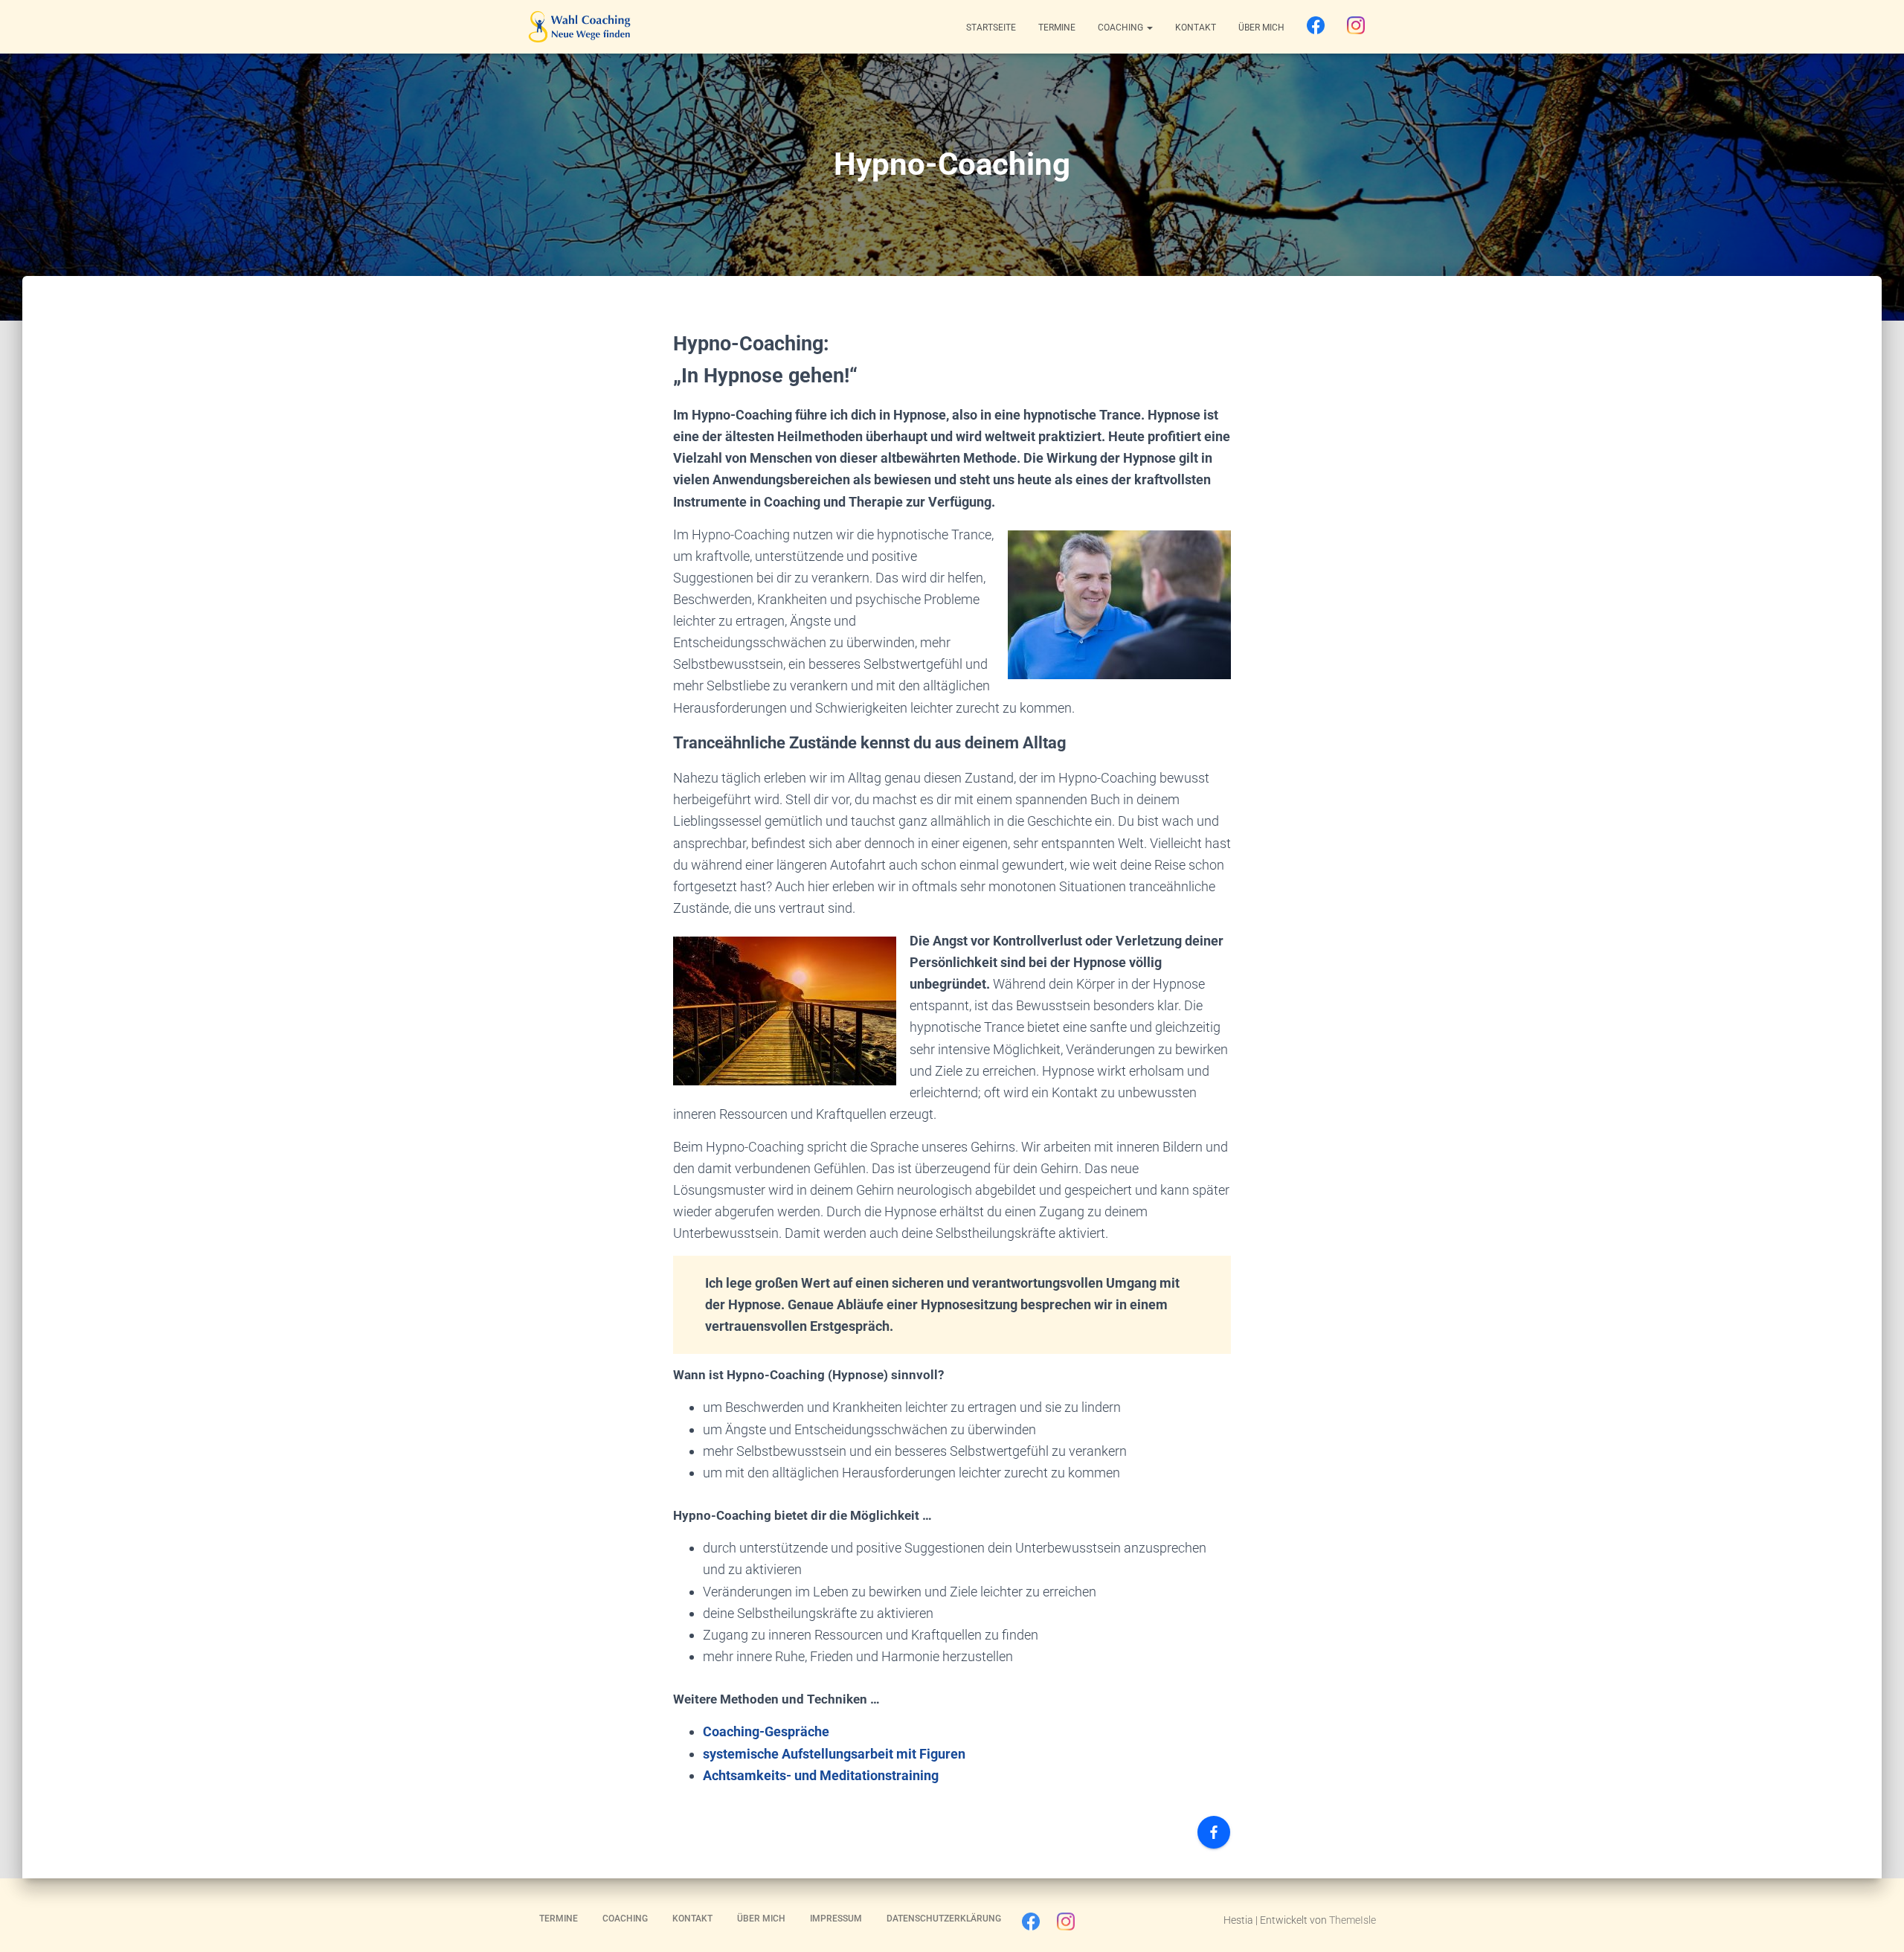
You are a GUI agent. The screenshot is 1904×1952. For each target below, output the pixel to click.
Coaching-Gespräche (766, 1731)
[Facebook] (1316, 26)
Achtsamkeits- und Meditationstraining (821, 1775)
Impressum (836, 1919)
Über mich (1261, 28)
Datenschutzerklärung (944, 1919)
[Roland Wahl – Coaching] (579, 27)
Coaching (1122, 28)
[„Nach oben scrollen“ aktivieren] (1875, 1922)
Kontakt (1196, 28)
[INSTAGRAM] (1066, 1925)
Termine (1057, 28)
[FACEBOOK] (1031, 1925)
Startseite (991, 28)
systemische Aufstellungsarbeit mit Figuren (834, 1754)
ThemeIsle (1353, 1920)
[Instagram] (1356, 26)
